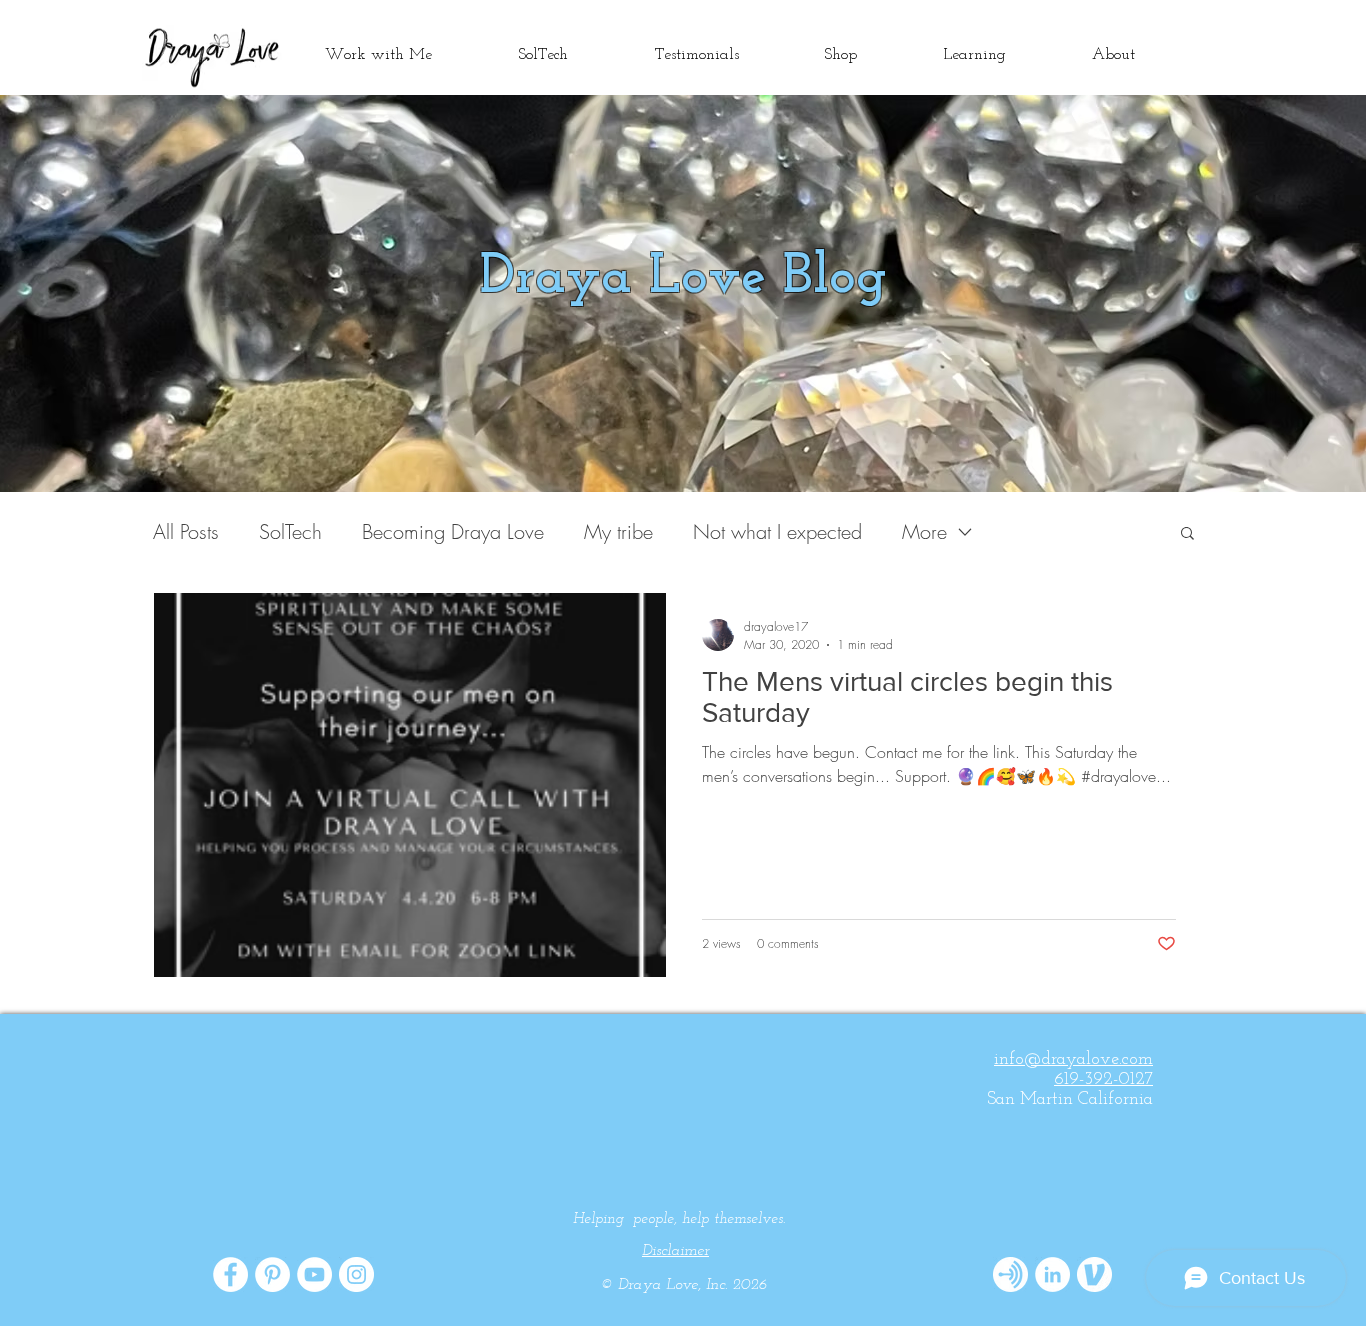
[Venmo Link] (1094, 1274)
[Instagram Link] (356, 1274)
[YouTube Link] (314, 1274)
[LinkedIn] (1052, 1274)
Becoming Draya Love (453, 531)
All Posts (186, 531)
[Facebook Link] (230, 1274)
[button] (1187, 534)
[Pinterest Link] (272, 1274)
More (924, 531)
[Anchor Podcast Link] (1010, 1274)
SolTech (290, 531)
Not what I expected (777, 531)
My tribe (618, 531)
